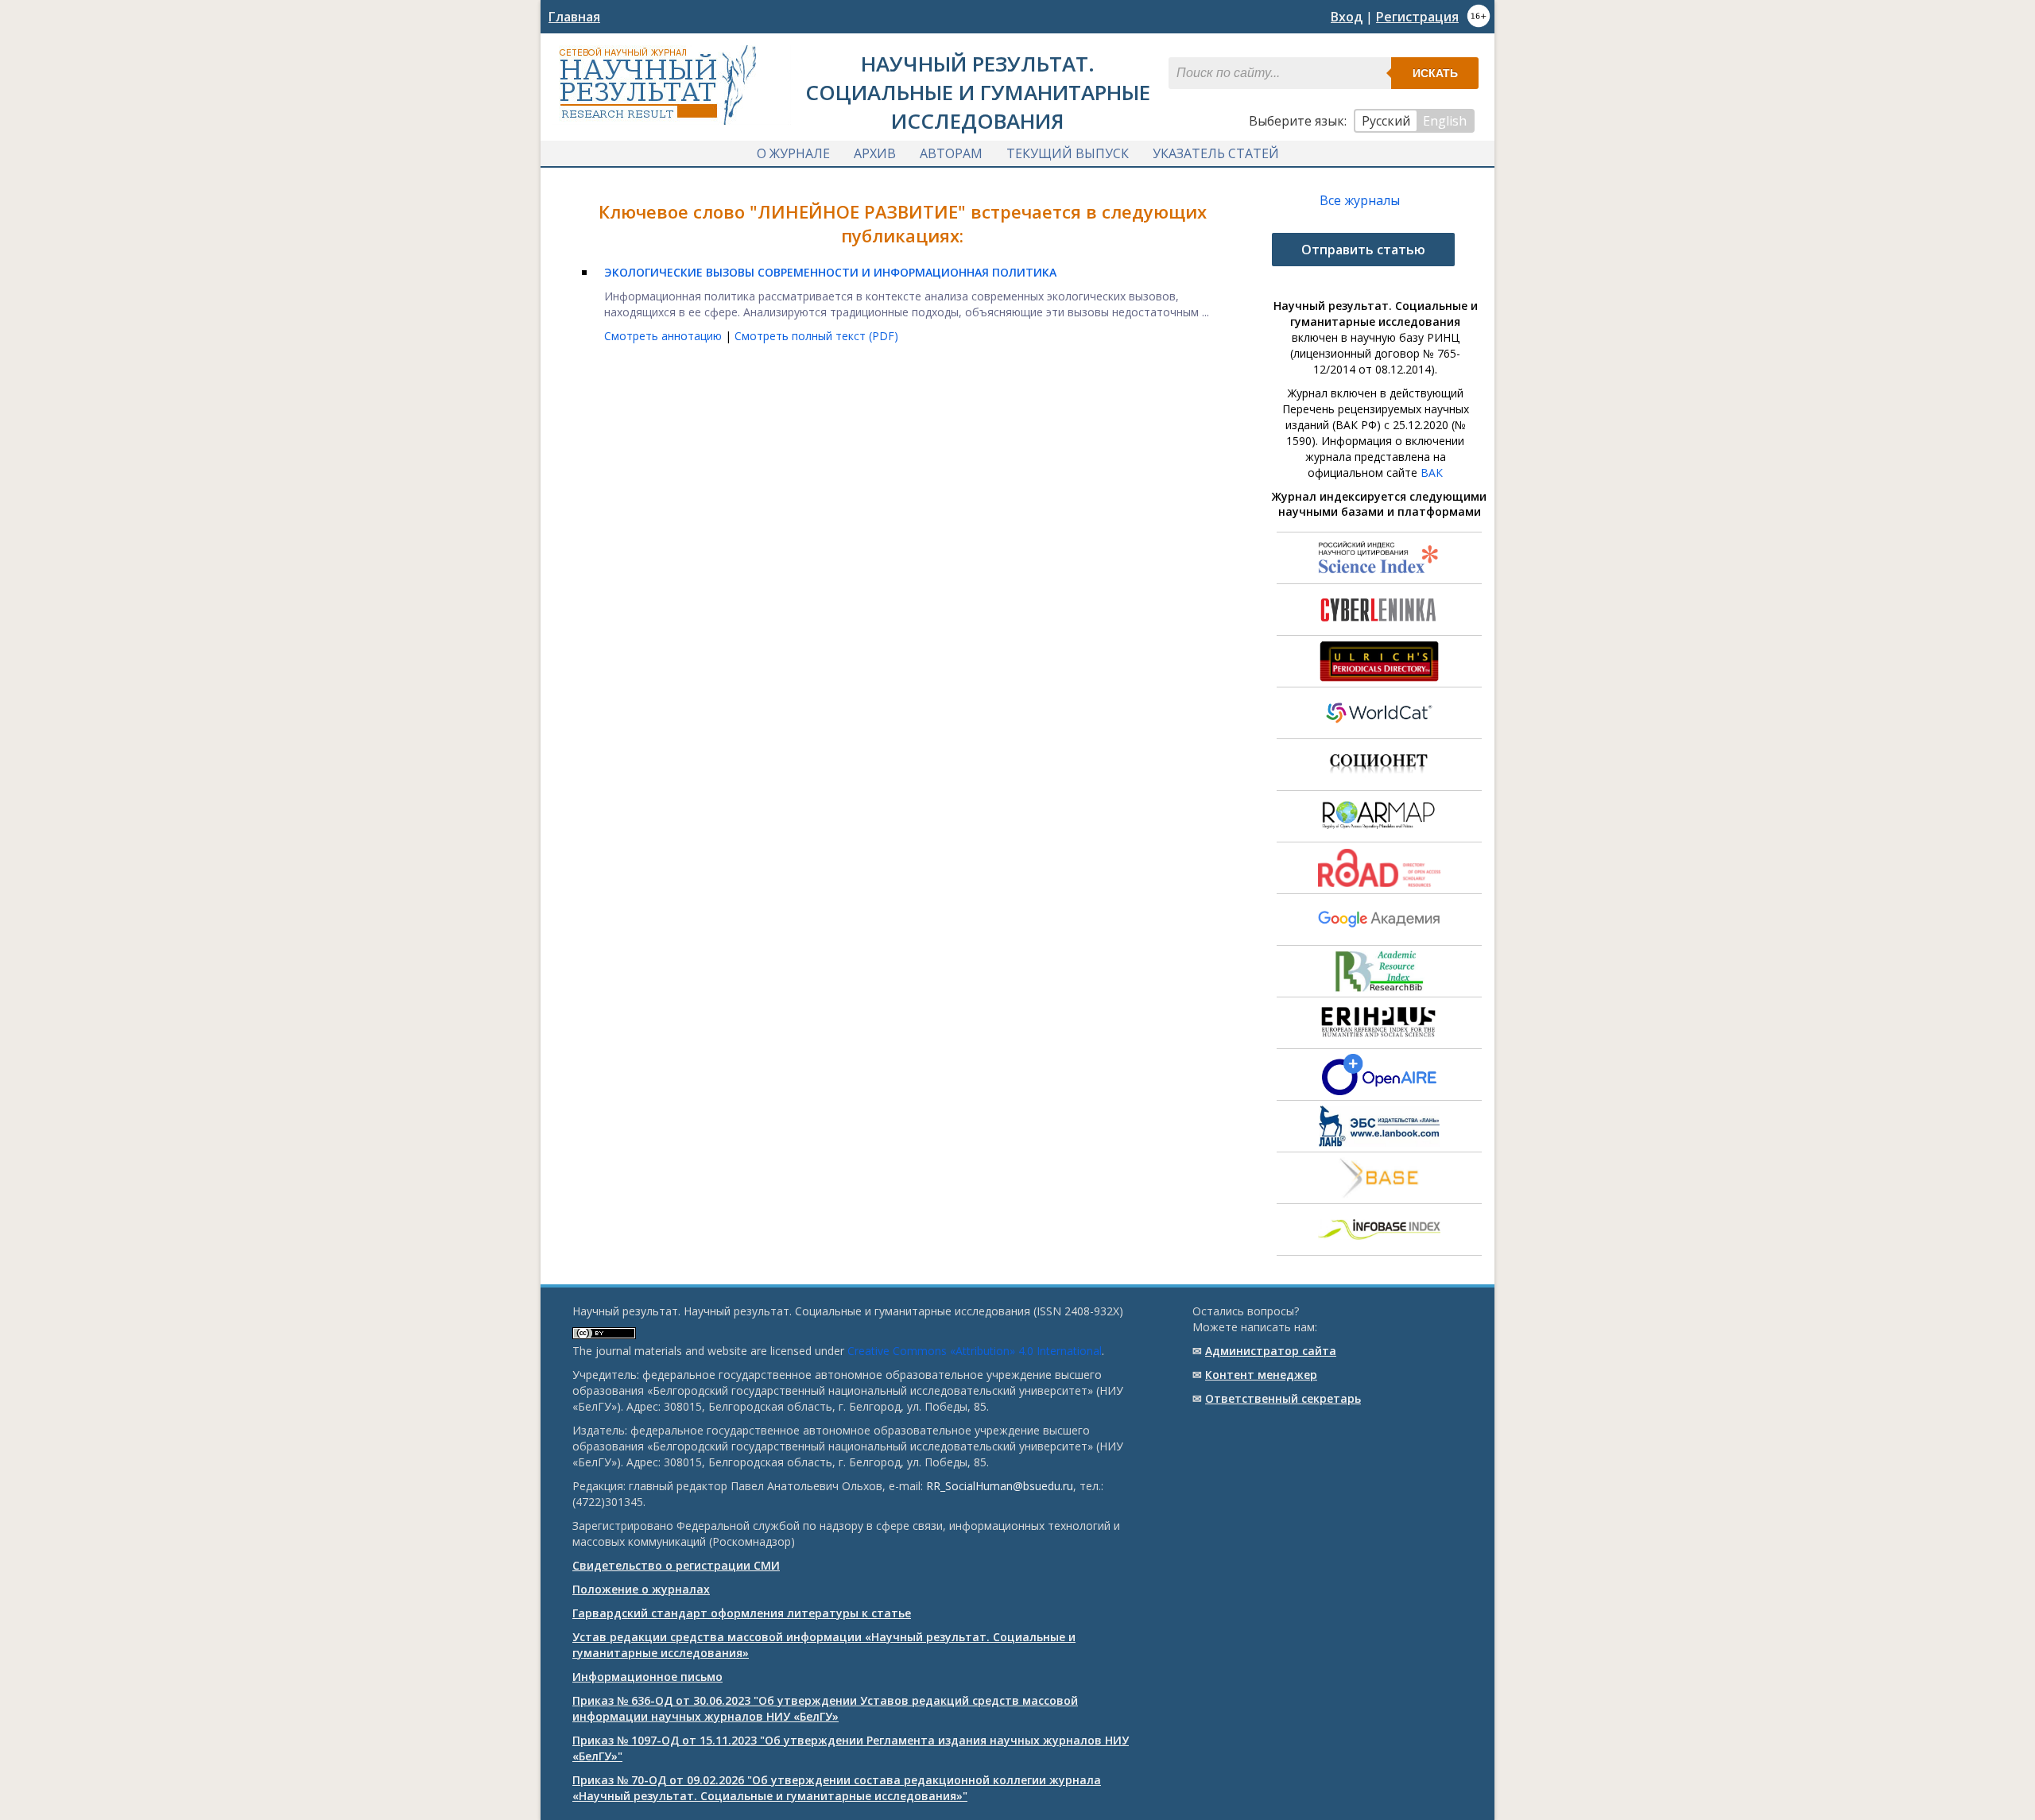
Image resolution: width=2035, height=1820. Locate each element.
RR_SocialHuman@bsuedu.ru (1000, 1486)
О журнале (793, 153)
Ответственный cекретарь (1283, 1398)
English (1445, 121)
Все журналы (1360, 200)
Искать (1435, 73)
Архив (875, 153)
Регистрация (1417, 17)
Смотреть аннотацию (665, 336)
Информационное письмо (647, 1677)
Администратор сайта (1271, 1351)
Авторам (951, 153)
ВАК (1432, 472)
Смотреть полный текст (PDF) (816, 336)
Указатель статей (1216, 153)
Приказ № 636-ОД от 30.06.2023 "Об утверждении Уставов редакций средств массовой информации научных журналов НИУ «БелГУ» (825, 1708)
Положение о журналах (641, 1589)
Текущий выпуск (1068, 153)
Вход (1347, 17)
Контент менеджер (1261, 1375)
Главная (574, 17)
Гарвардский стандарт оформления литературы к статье (742, 1613)
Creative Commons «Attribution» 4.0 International (975, 1351)
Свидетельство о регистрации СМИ (676, 1565)
